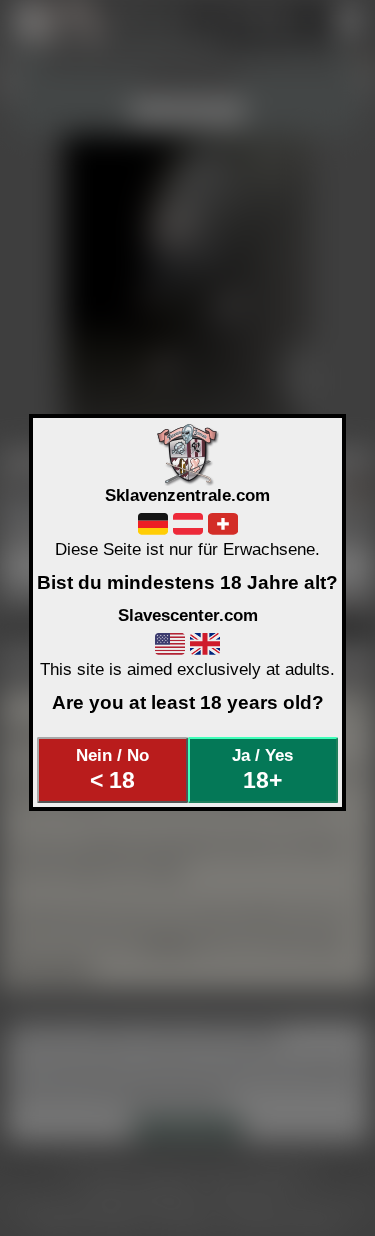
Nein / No (112, 769)
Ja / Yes (262, 769)
